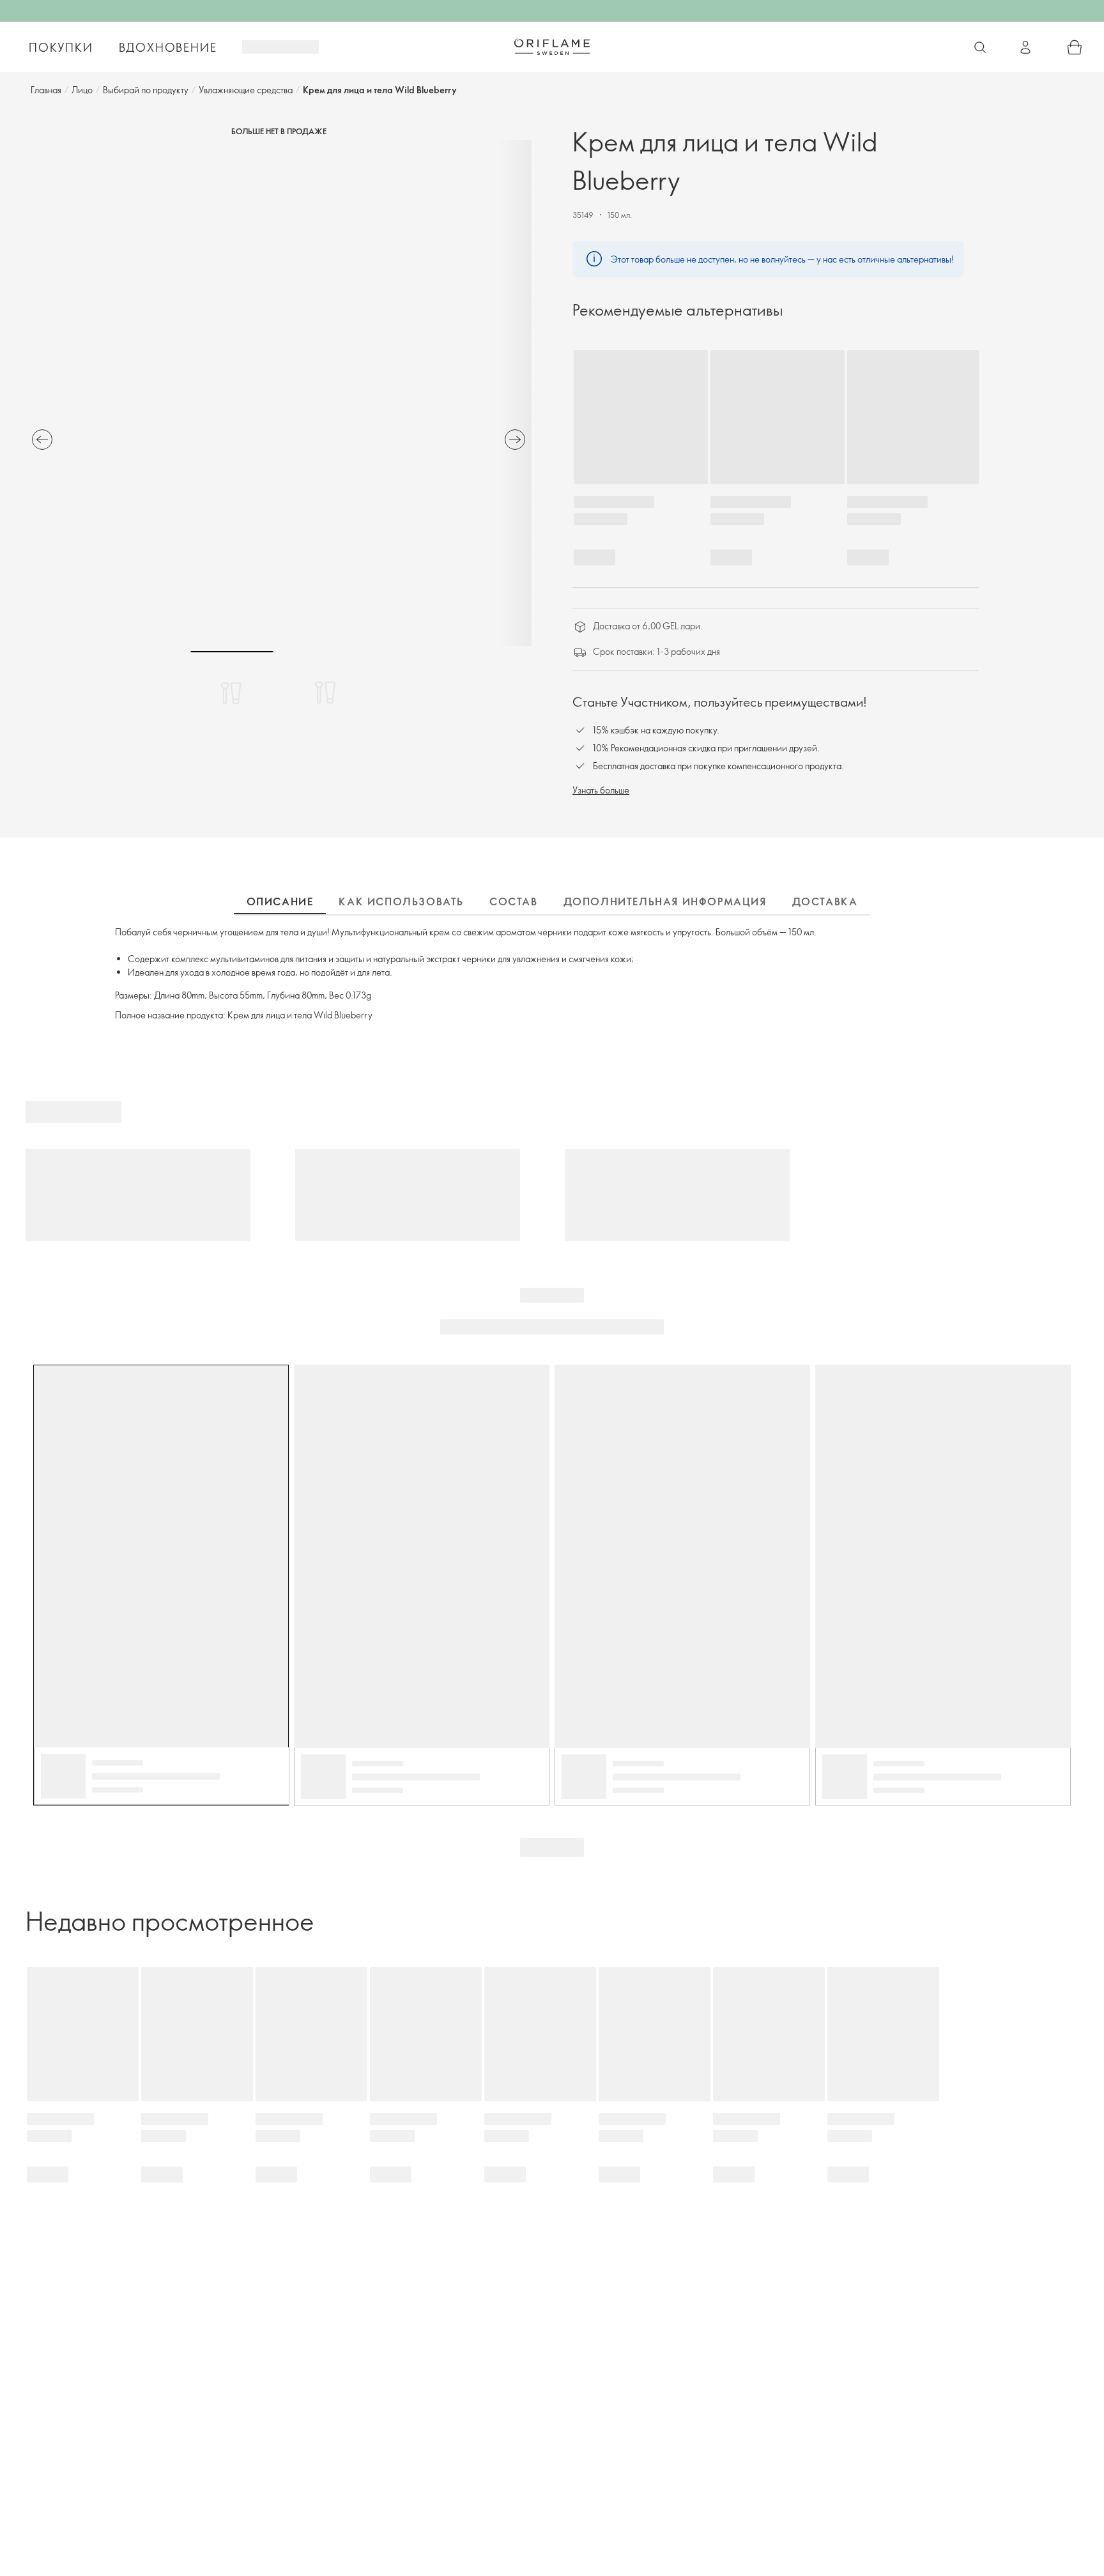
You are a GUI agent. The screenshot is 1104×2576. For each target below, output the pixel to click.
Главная (46, 90)
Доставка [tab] (825, 901)
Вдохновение (168, 47)
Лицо (82, 90)
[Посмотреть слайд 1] (232, 693)
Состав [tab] (514, 901)
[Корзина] (1075, 47)
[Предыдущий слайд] (42, 440)
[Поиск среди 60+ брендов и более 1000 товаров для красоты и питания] (980, 47)
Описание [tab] (280, 901)
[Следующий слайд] (515, 440)
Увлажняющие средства (246, 90)
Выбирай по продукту (146, 90)
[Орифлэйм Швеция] (552, 47)
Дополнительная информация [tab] (665, 901)
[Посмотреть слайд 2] (325, 693)
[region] (279, 393)
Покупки (61, 47)
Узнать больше (601, 790)
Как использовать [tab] (401, 901)
